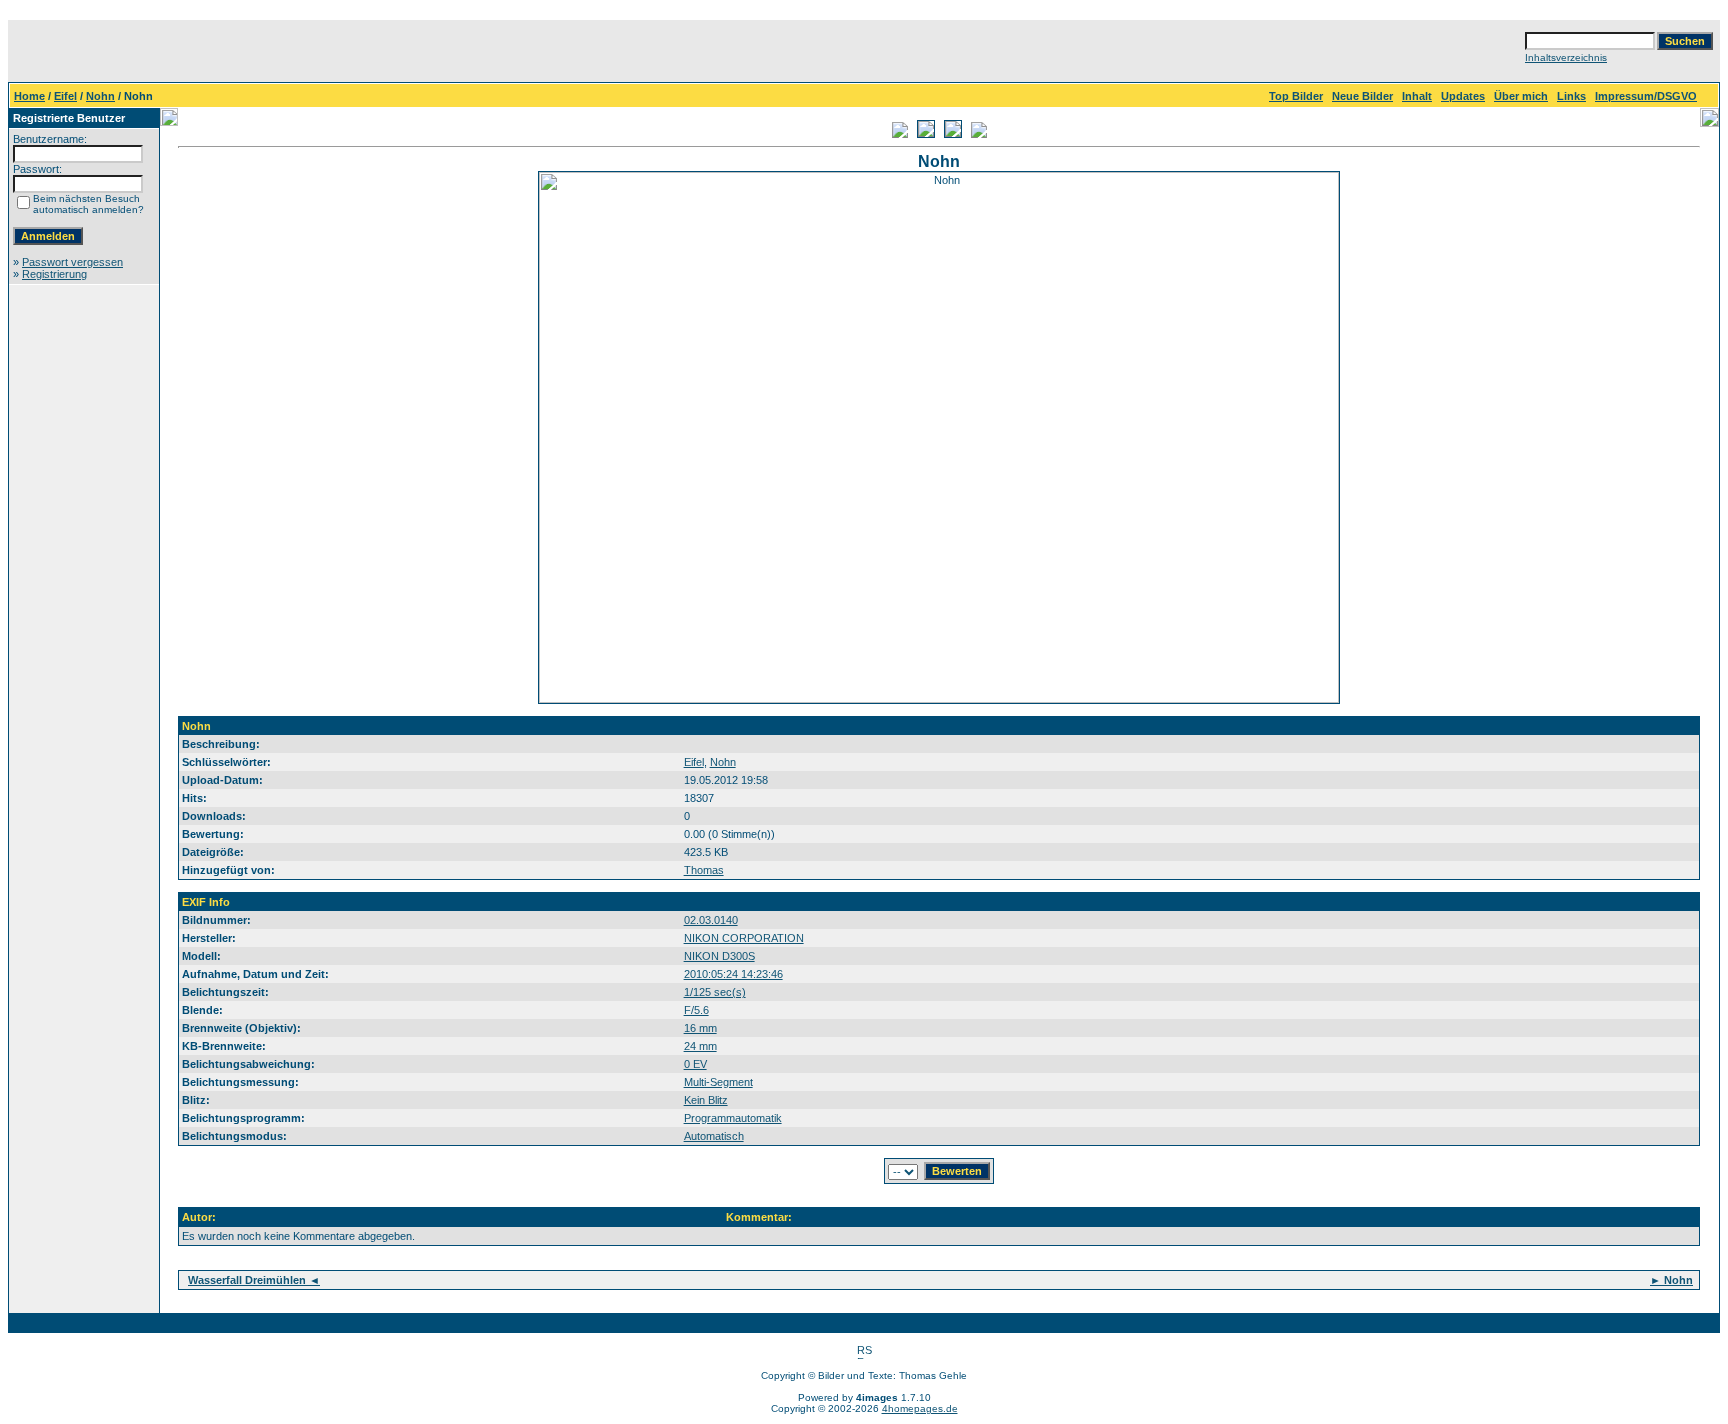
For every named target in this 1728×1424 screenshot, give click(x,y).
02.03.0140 (711, 920)
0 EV (695, 1064)
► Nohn (1671, 1280)
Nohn (100, 96)
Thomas (704, 870)
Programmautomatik (733, 1118)
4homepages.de (920, 1408)
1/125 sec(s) (715, 992)
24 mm (700, 1046)
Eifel (65, 96)
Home (29, 96)
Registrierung (54, 274)
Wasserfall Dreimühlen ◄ (254, 1280)
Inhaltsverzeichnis (1566, 57)
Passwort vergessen (72, 262)
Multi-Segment (718, 1082)
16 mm (700, 1028)
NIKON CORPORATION (744, 938)
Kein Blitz (706, 1100)
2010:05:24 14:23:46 (733, 974)
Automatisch (714, 1136)
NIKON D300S (719, 956)
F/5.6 (696, 1010)
